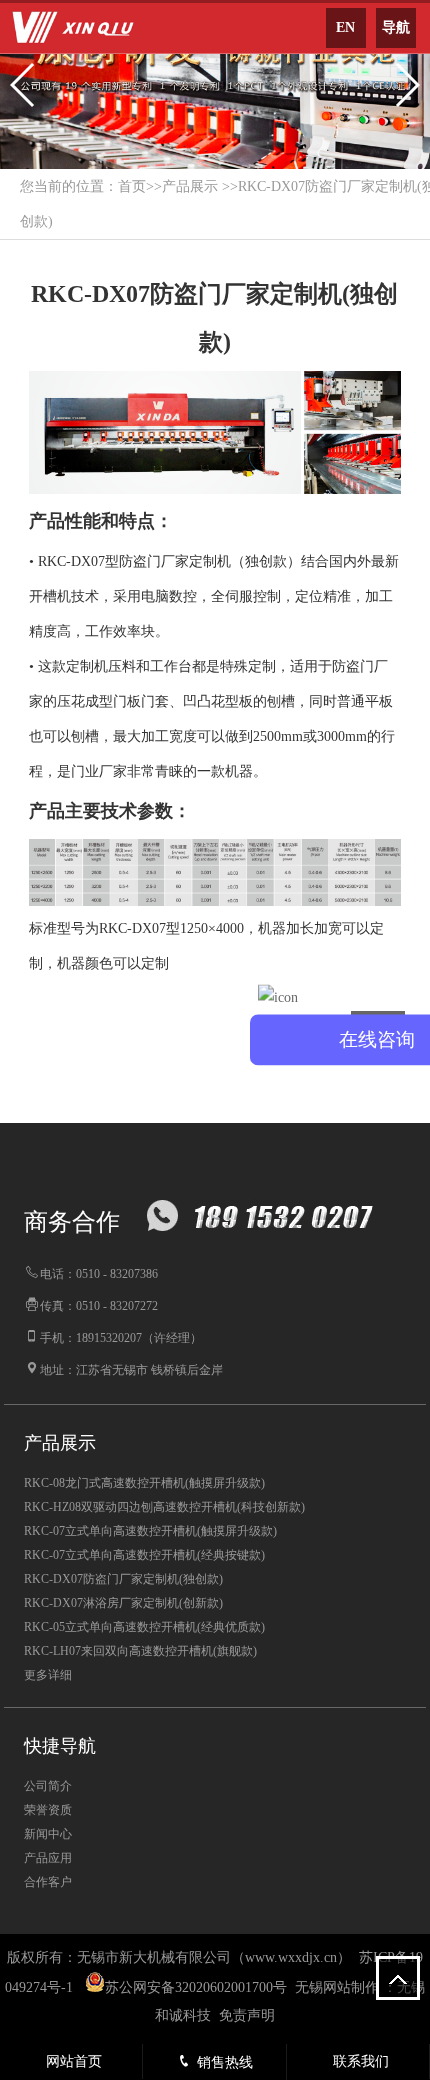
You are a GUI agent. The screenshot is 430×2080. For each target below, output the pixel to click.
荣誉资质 (48, 1810)
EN (345, 27)
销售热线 (225, 2062)
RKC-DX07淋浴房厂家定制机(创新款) (123, 1603)
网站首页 (74, 2061)
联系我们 (361, 2061)
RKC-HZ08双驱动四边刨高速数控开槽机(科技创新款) (164, 1507)
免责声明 (247, 2015)
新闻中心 (48, 1834)
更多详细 (48, 1675)
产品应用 (48, 1858)
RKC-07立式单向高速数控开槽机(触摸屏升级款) (150, 1531)
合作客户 (48, 1882)
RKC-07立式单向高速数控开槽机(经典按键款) (144, 1555)
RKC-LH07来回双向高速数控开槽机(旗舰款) (140, 1651)
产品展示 (190, 186)
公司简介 (48, 1786)
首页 (132, 186)
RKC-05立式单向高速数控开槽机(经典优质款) (144, 1627)
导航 (396, 27)
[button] (23, 85)
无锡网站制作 (337, 1987)
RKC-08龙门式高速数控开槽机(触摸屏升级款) (144, 1483)
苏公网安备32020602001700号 (196, 1987)
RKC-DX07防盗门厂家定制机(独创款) (123, 1579)
